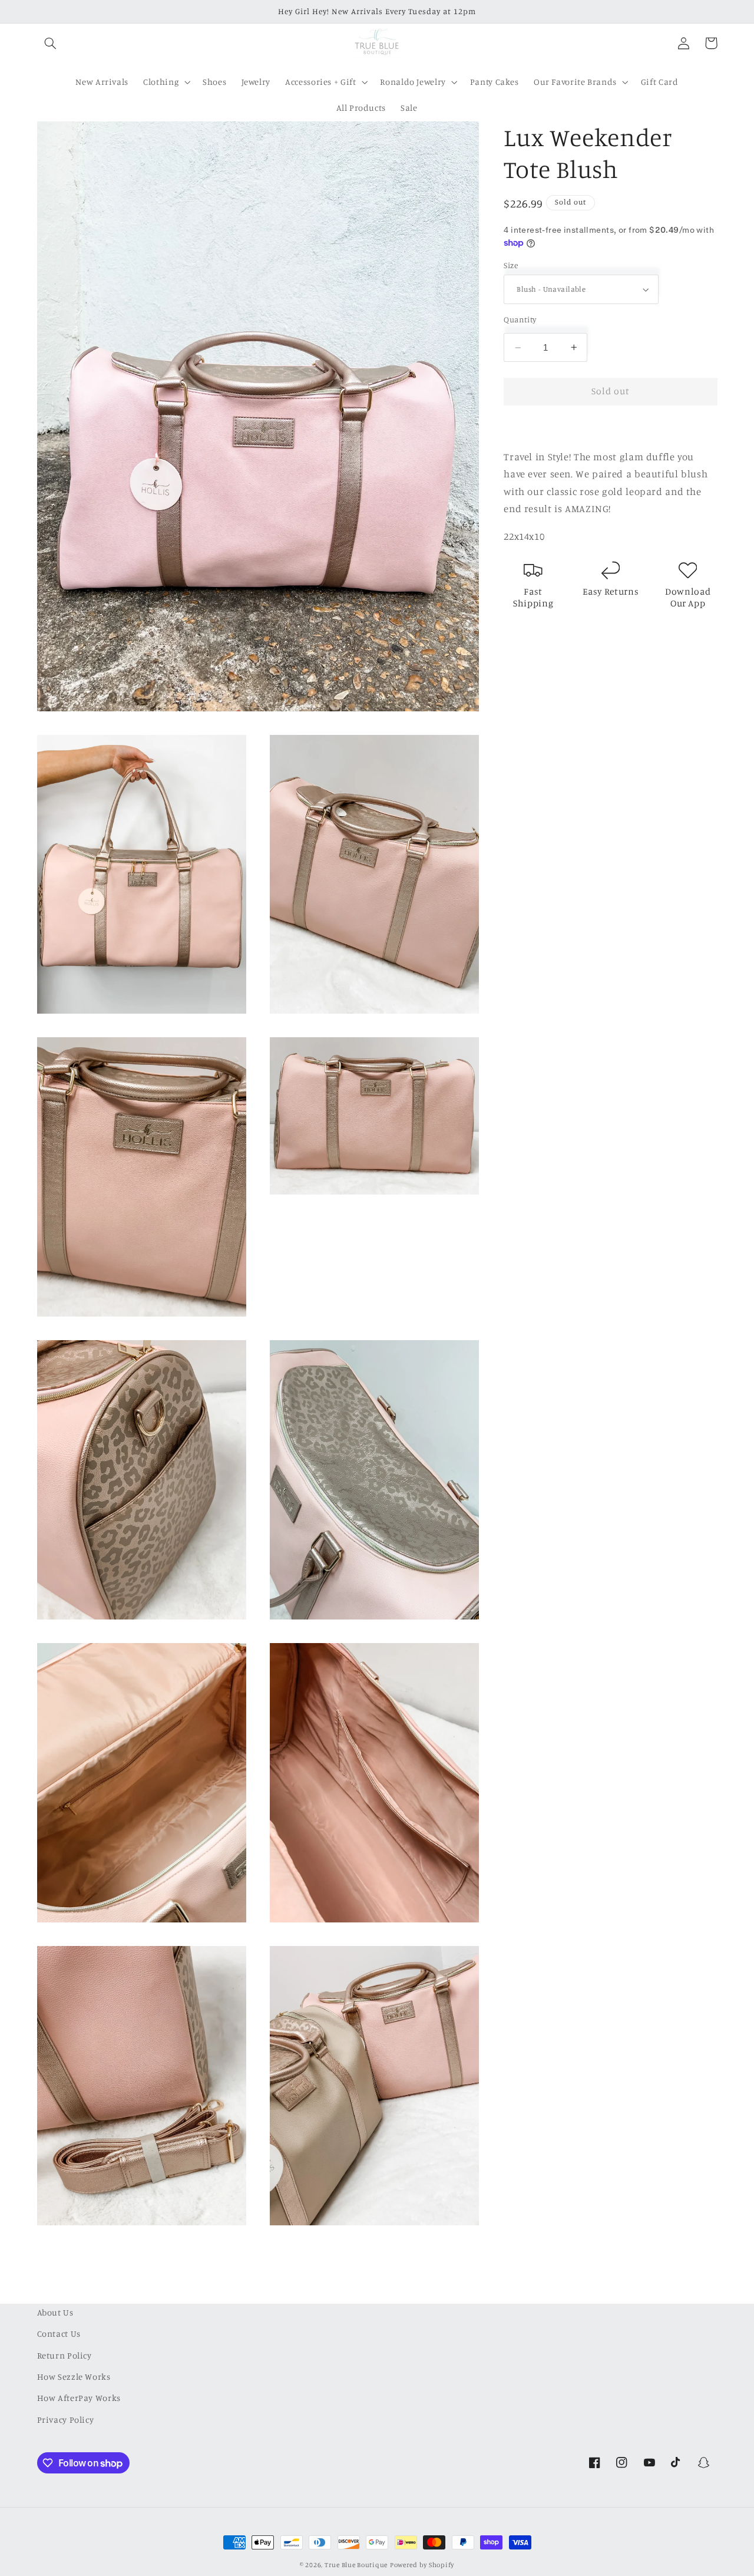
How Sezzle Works (74, 2377)
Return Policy (65, 2355)
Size (511, 265)
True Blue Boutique (356, 2565)
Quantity (520, 319)
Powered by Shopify (422, 2565)
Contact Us (59, 2333)
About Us (55, 2312)
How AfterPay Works (79, 2398)
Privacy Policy (66, 2420)
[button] (51, 43)
